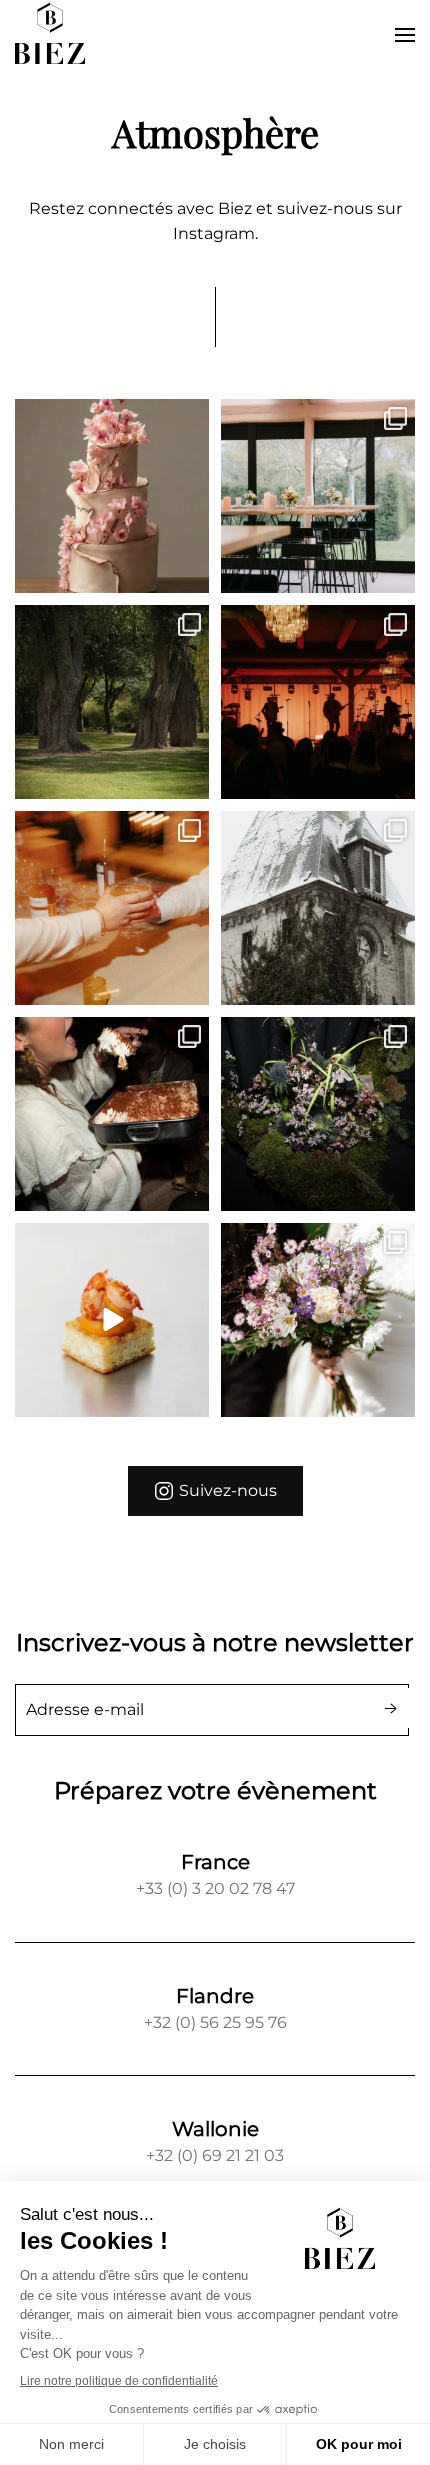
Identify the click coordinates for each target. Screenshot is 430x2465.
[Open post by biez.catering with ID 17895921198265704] (318, 908)
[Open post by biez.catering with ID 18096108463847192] (318, 1320)
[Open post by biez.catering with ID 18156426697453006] (318, 496)
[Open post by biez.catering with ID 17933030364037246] (318, 1114)
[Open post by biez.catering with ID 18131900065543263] (112, 496)
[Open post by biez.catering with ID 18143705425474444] (112, 1114)
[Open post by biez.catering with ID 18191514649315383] (318, 702)
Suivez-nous (228, 1490)
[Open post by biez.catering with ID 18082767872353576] (112, 702)
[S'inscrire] (392, 1708)
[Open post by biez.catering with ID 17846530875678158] (112, 908)
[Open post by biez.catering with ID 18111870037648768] (112, 1320)
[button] (405, 35)
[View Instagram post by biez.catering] (191, 573)
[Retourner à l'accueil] (50, 35)
